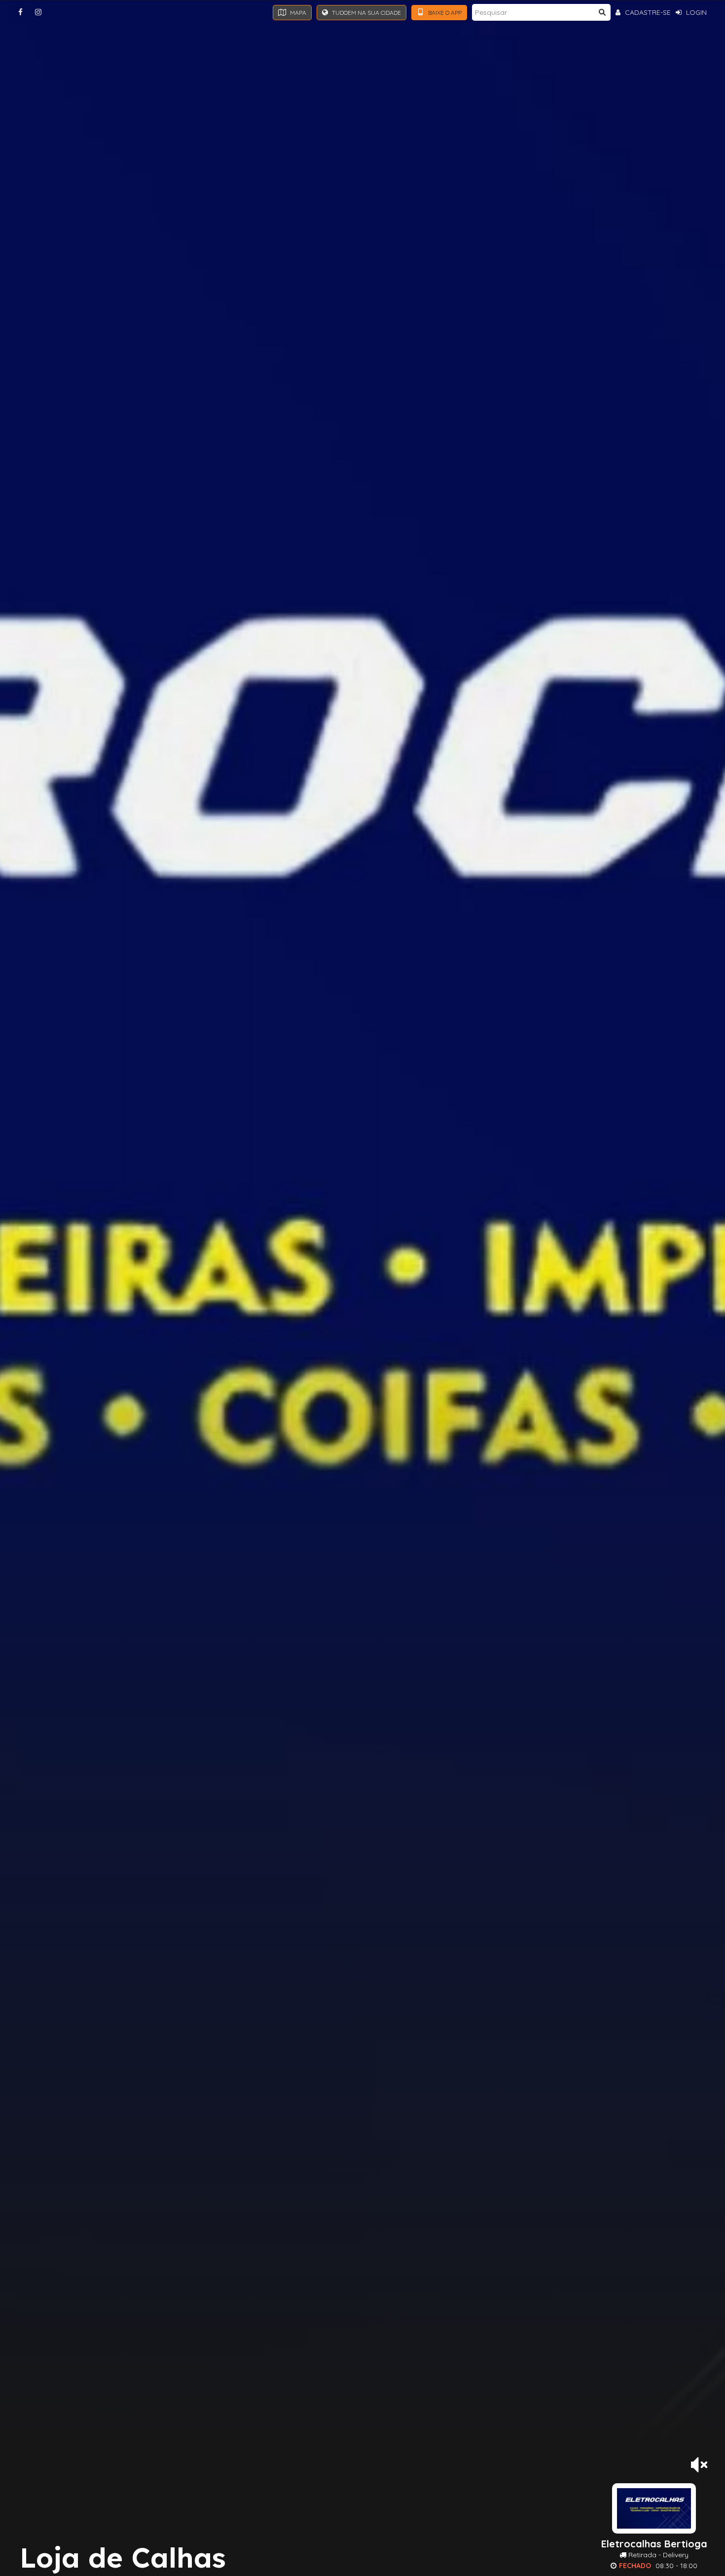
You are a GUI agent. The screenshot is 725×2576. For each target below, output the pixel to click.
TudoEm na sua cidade (366, 13)
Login (695, 12)
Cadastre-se (647, 12)
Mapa (297, 13)
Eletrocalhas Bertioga (654, 2544)
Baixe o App (444, 13)
